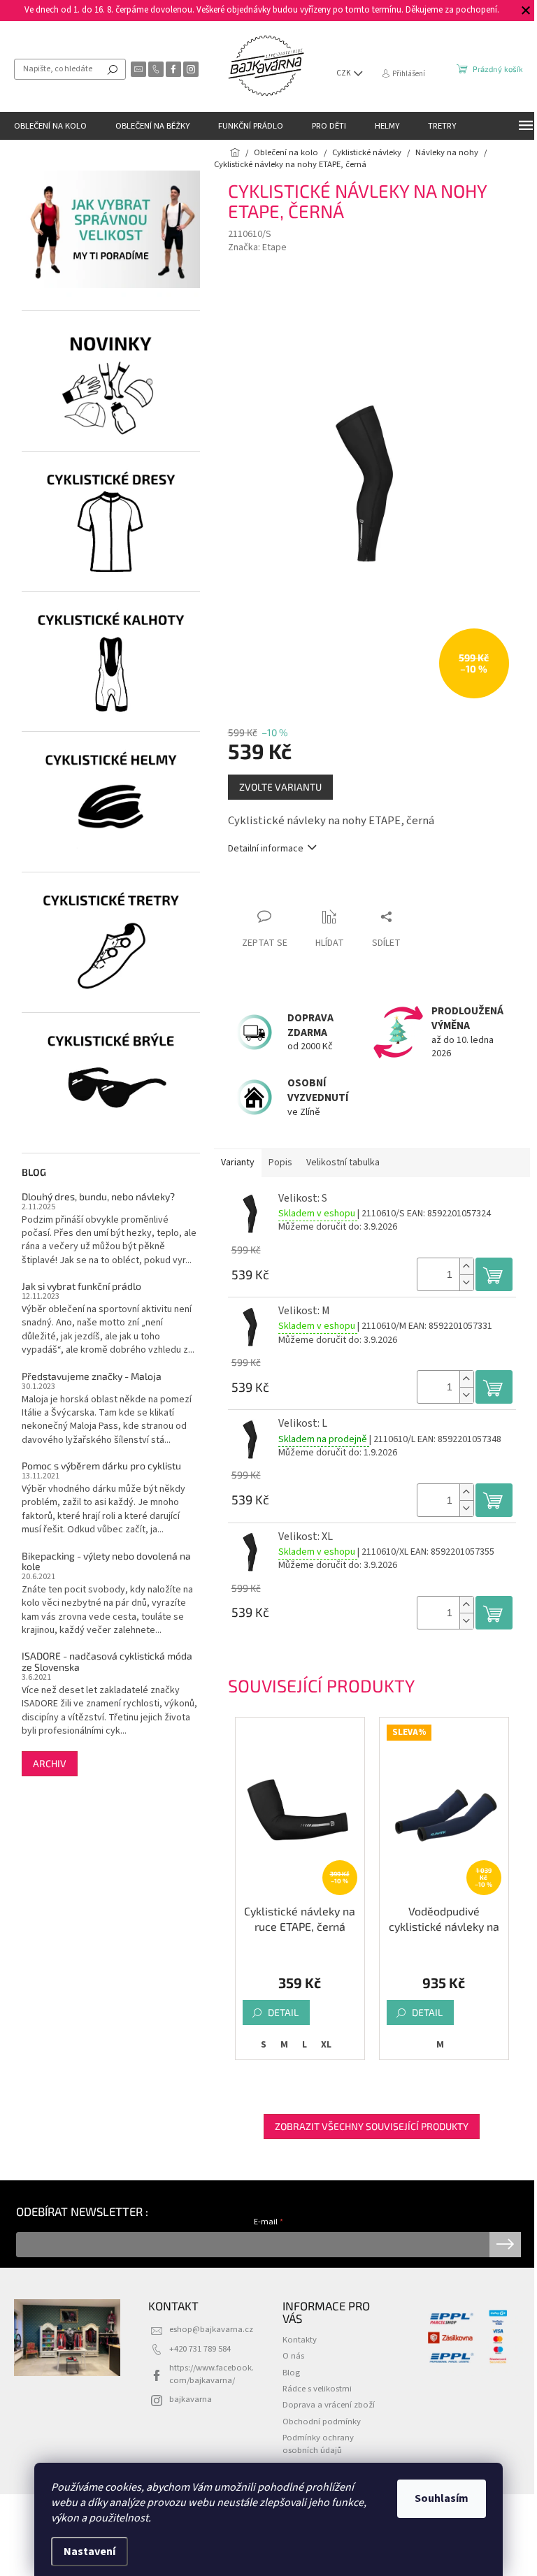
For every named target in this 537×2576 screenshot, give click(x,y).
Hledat (113, 69)
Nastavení (89, 2552)
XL (326, 2045)
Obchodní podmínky (322, 2422)
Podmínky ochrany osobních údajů (318, 2444)
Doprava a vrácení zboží (329, 2405)
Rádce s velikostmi (317, 2389)
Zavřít (302, 890)
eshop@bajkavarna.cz (211, 2329)
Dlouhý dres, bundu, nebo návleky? (98, 1196)
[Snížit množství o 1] (466, 1282)
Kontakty (300, 2340)
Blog (291, 2373)
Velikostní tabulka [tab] (343, 1163)
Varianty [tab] (238, 1163)
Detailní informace (266, 849)
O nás (293, 2356)
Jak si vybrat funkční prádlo (81, 1286)
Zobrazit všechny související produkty (372, 2126)
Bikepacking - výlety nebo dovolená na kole (106, 1561)
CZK (344, 73)
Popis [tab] (280, 1163)
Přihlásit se (505, 2245)
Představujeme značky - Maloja (92, 1376)
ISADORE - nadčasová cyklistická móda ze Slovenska (107, 1661)
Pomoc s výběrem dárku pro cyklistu (101, 1466)
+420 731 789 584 (200, 2349)
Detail (283, 2012)
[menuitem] (50, 126)
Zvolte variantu (280, 787)
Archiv (50, 1763)
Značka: (257, 247)
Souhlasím (442, 2498)
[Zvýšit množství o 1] (466, 1266)
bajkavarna (191, 2399)
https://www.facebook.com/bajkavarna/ (212, 2374)
